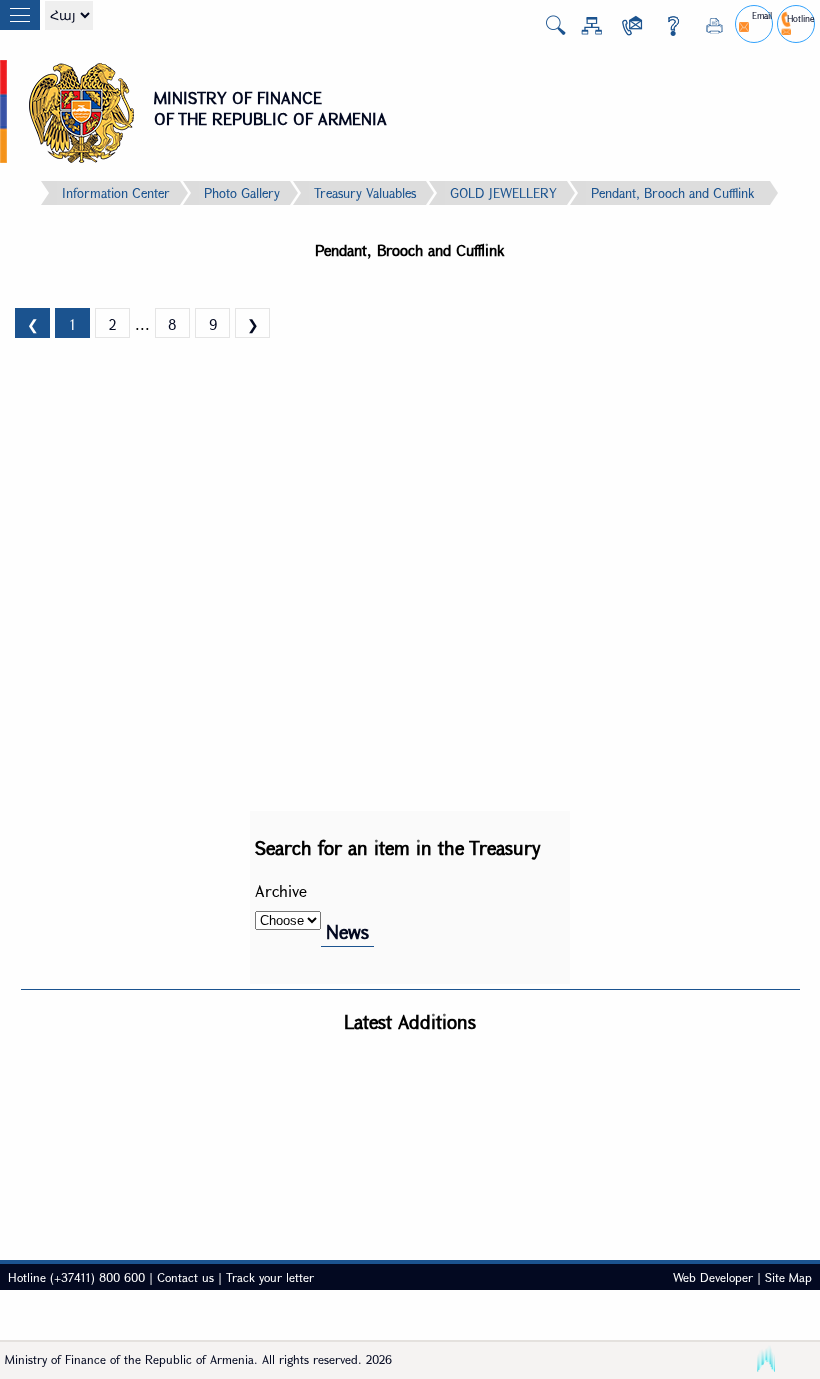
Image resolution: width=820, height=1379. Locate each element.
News (347, 931)
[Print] (707, 29)
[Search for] (548, 31)
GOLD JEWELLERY (503, 193)
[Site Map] (584, 29)
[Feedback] (625, 29)
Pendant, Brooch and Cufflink (673, 193)
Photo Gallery (242, 193)
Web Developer (713, 1277)
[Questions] (666, 29)
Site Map (788, 1277)
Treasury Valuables (365, 193)
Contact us (185, 1277)
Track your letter (270, 1277)
